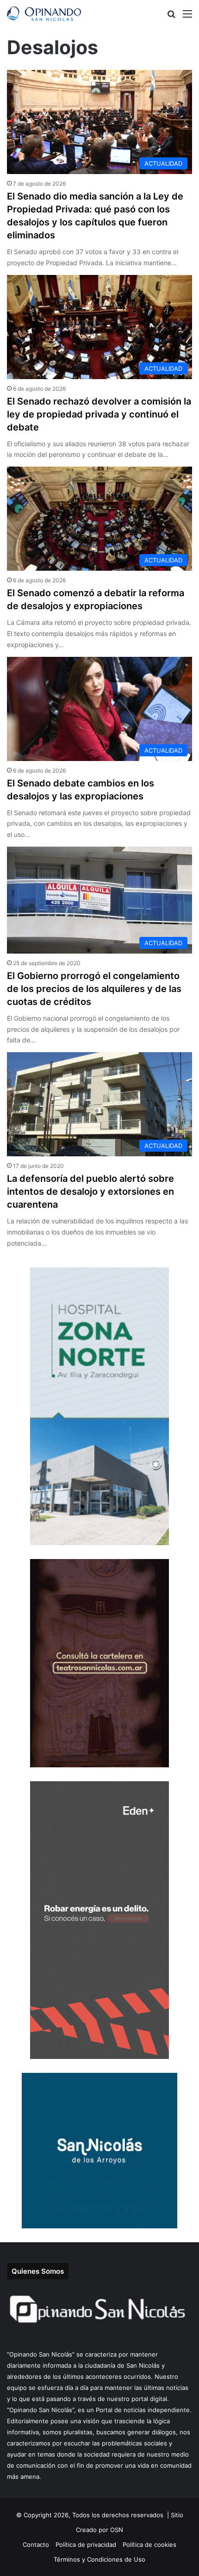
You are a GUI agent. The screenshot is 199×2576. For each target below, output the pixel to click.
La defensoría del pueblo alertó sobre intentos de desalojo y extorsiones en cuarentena (90, 1191)
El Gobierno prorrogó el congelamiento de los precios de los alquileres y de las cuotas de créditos (94, 989)
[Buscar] (171, 17)
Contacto (36, 2545)
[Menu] (187, 17)
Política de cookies (149, 2545)
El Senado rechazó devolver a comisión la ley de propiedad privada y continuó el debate (99, 414)
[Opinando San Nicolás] (44, 14)
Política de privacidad (86, 2545)
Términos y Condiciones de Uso (99, 2559)
